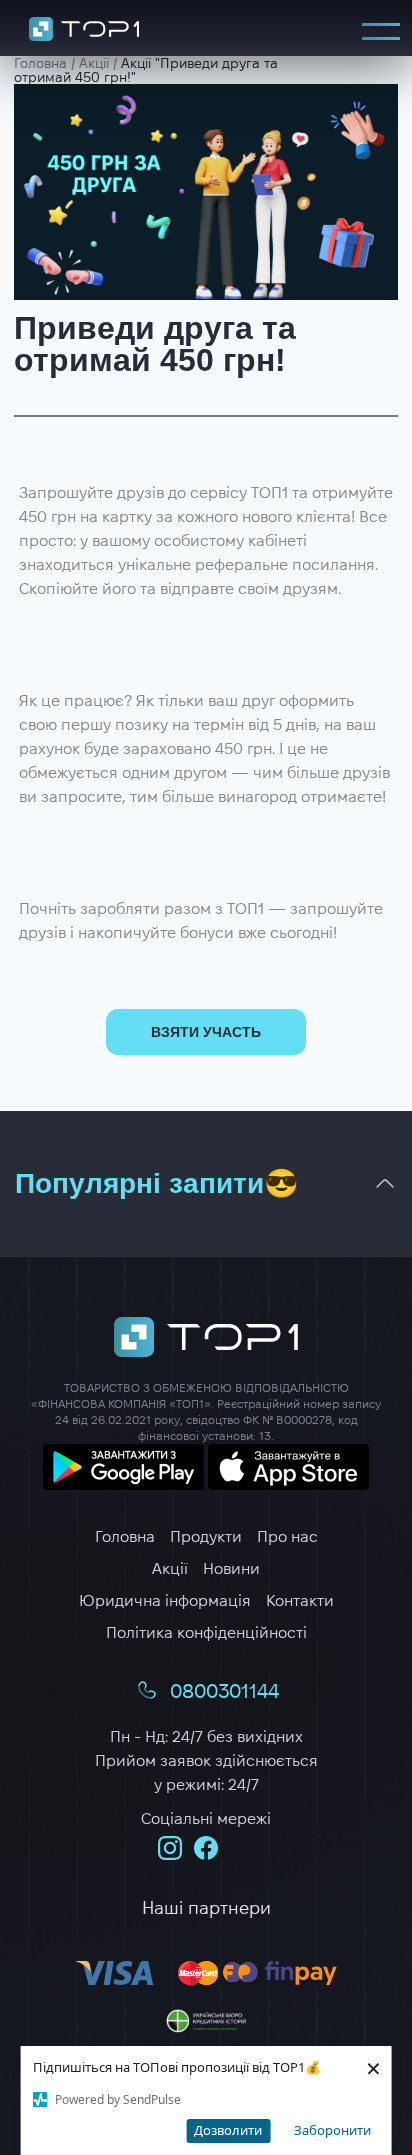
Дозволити (228, 2130)
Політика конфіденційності (206, 1632)
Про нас (287, 1536)
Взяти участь (206, 1032)
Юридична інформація (165, 1600)
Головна (125, 1536)
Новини (231, 1568)
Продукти (206, 1536)
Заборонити (332, 2130)
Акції (170, 1568)
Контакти (300, 1600)
